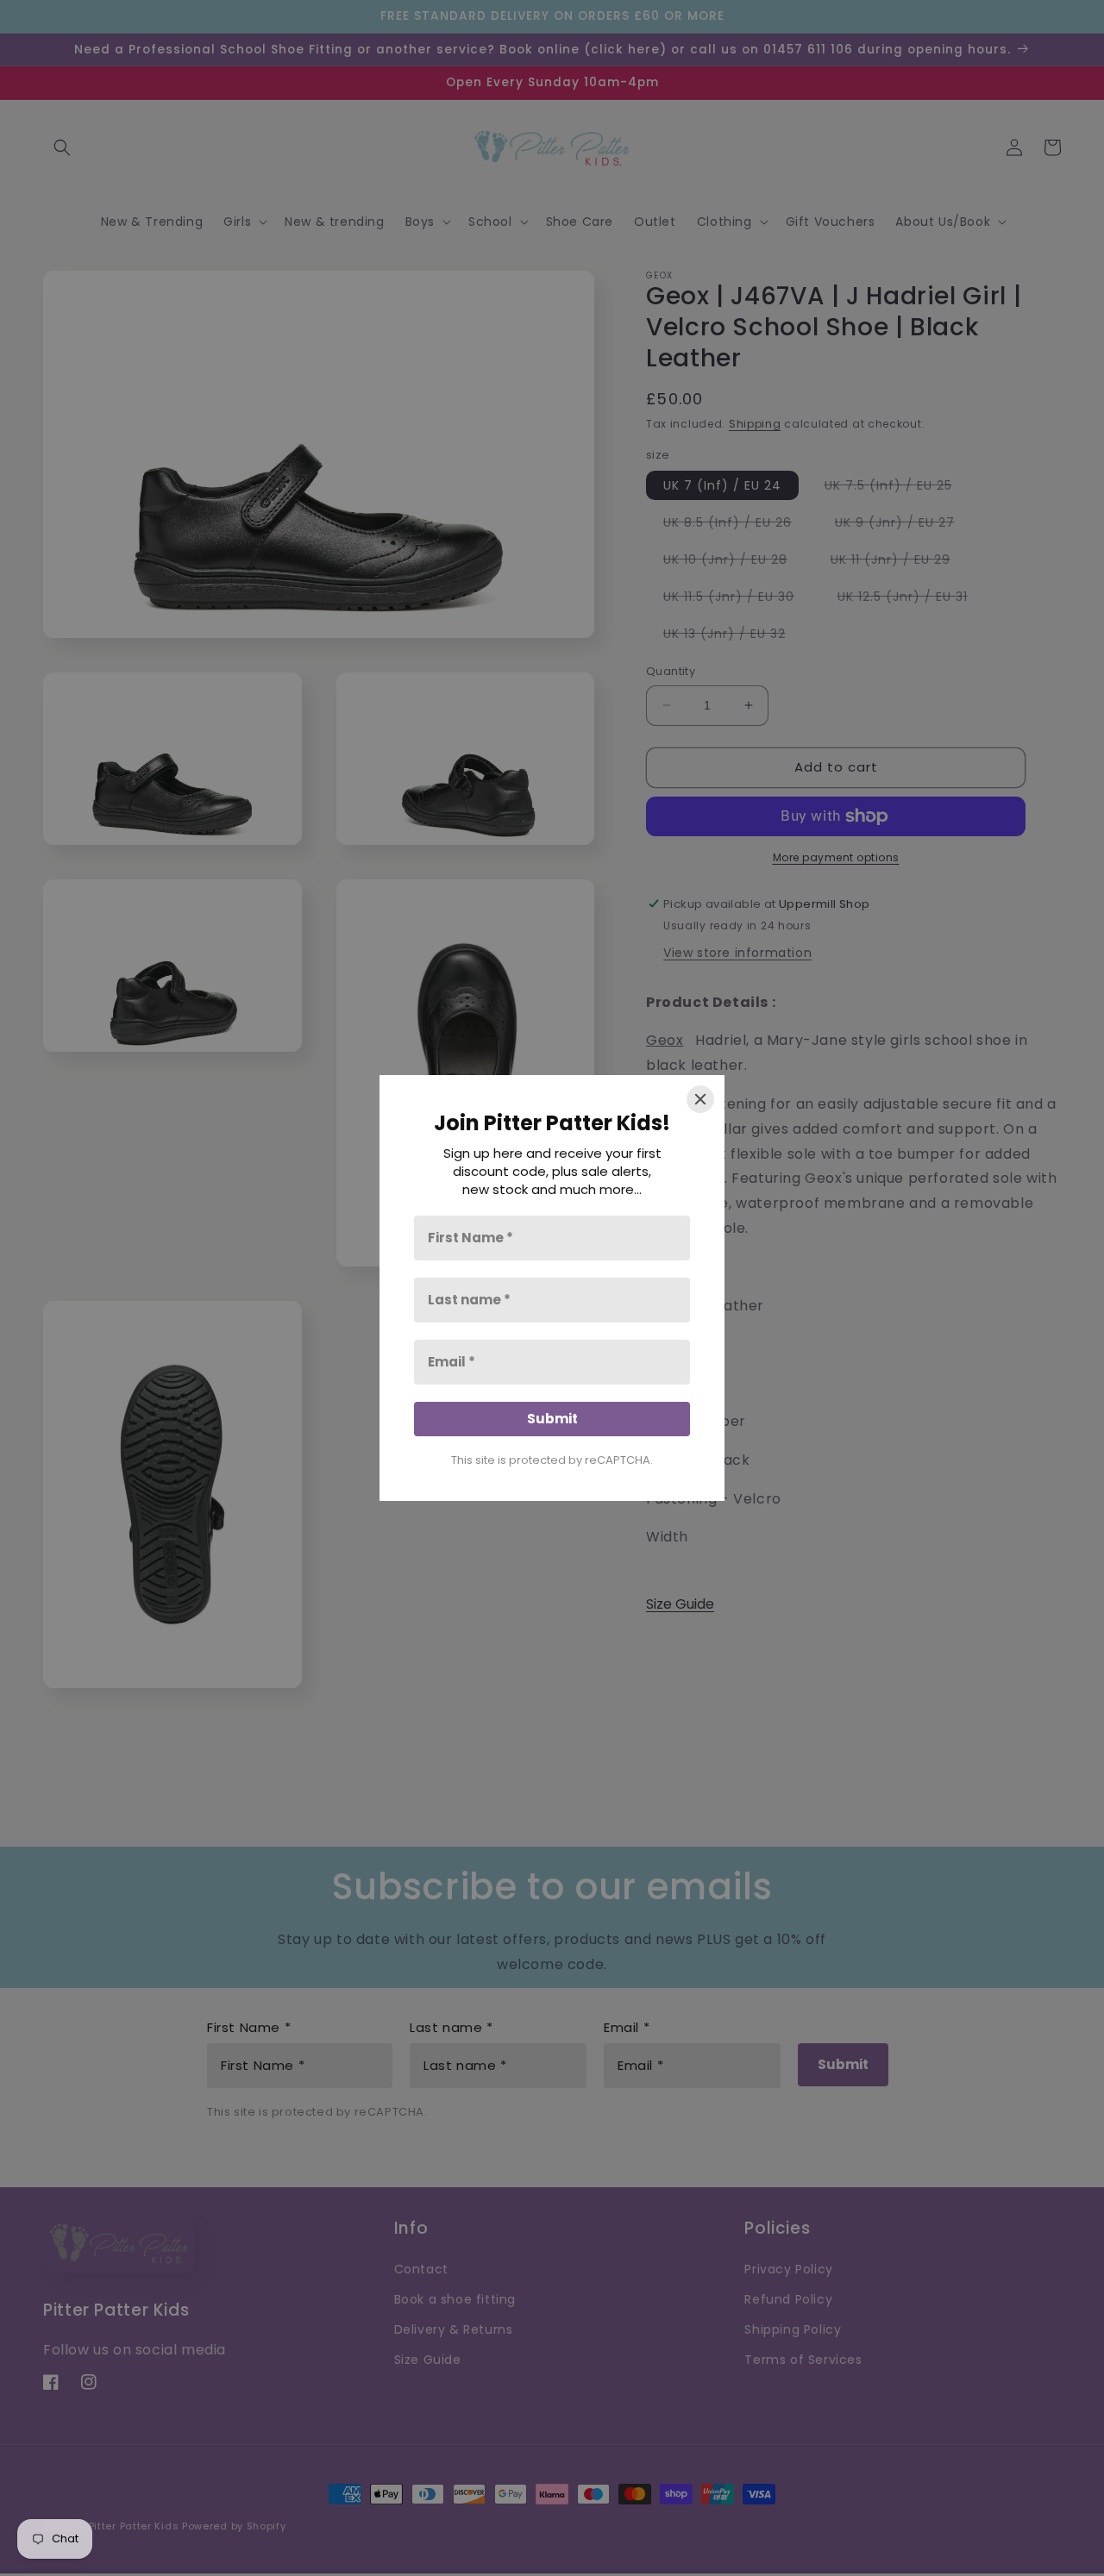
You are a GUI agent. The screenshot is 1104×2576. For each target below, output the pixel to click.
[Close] (700, 1099)
